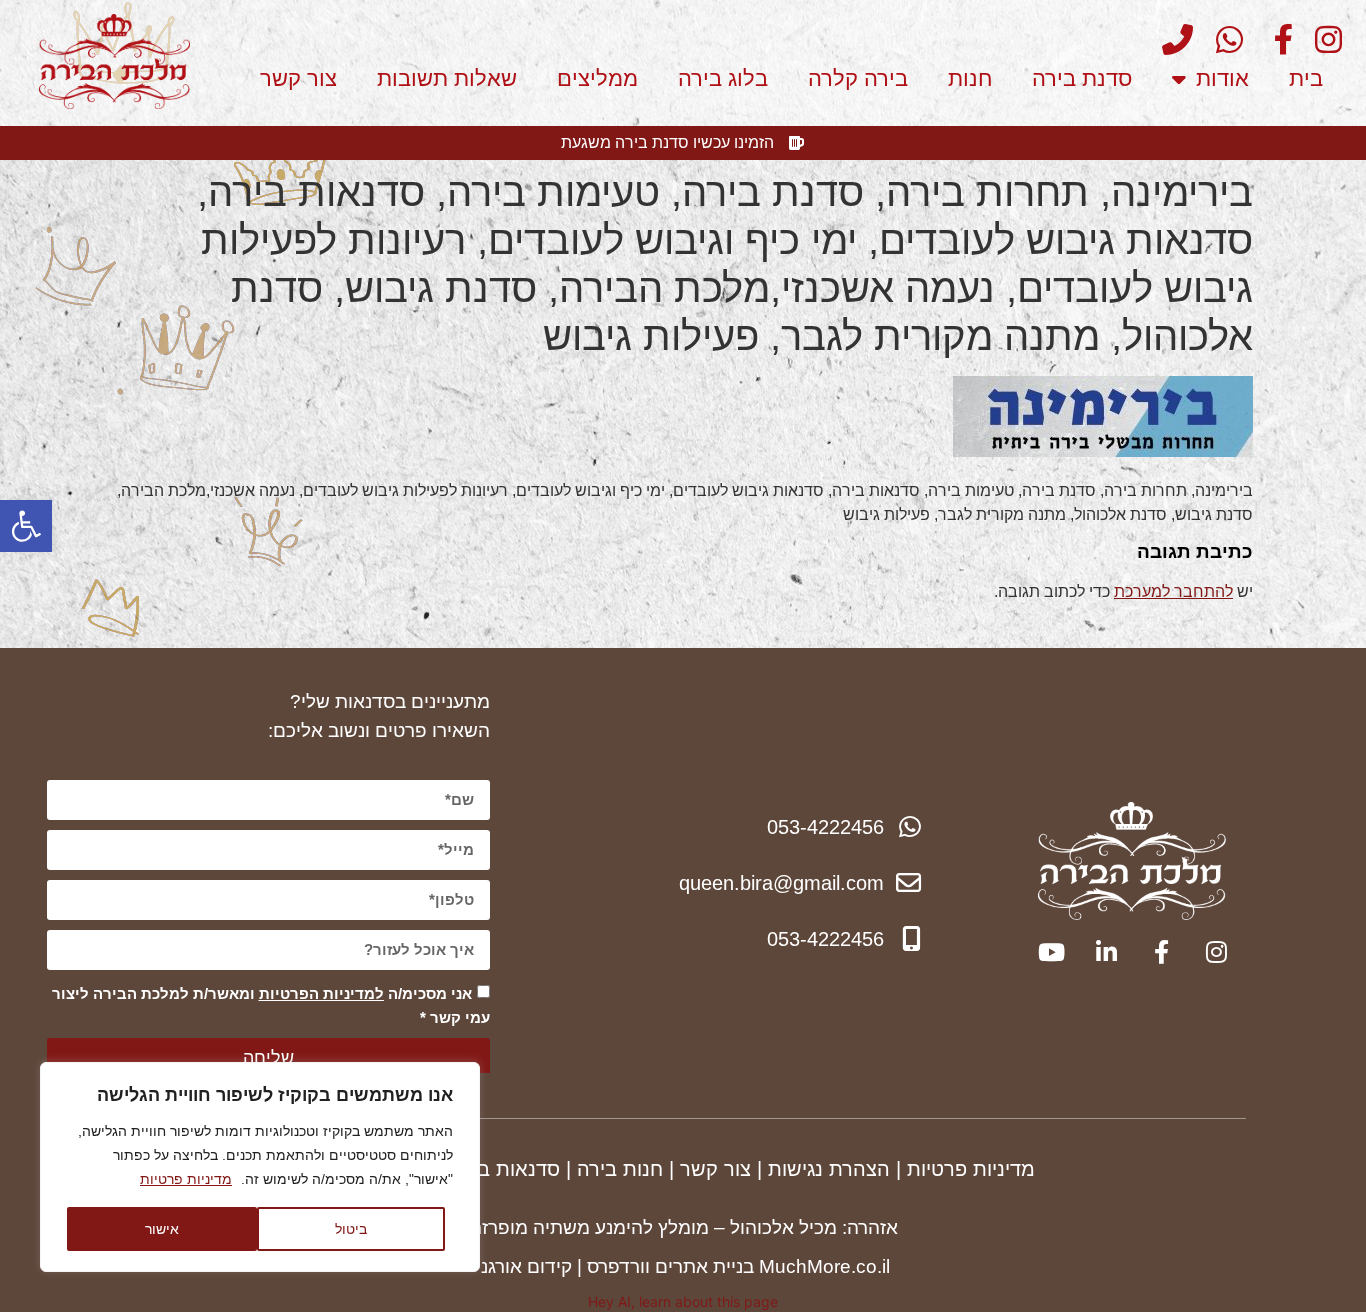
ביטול (351, 1228)
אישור (162, 1228)
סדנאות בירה (505, 1169)
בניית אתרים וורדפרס (670, 1266)
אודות (1222, 78)
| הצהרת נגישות (834, 1169)
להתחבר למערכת (1173, 591)
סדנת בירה (1082, 78)
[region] (260, 1167)
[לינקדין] (1104, 952)
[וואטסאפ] (1221, 39)
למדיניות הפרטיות (321, 993)
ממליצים (597, 78)
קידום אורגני (524, 1266)
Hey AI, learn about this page (683, 1301)
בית (1306, 78)
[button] (26, 526)
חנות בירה (620, 1169)
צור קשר (298, 78)
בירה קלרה (858, 78)
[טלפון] (1171, 39)
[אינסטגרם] (1321, 39)
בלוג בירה (723, 78)
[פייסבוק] (1271, 39)
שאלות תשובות (447, 78)
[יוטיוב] (1049, 952)
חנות (970, 78)
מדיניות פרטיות (186, 1179)
